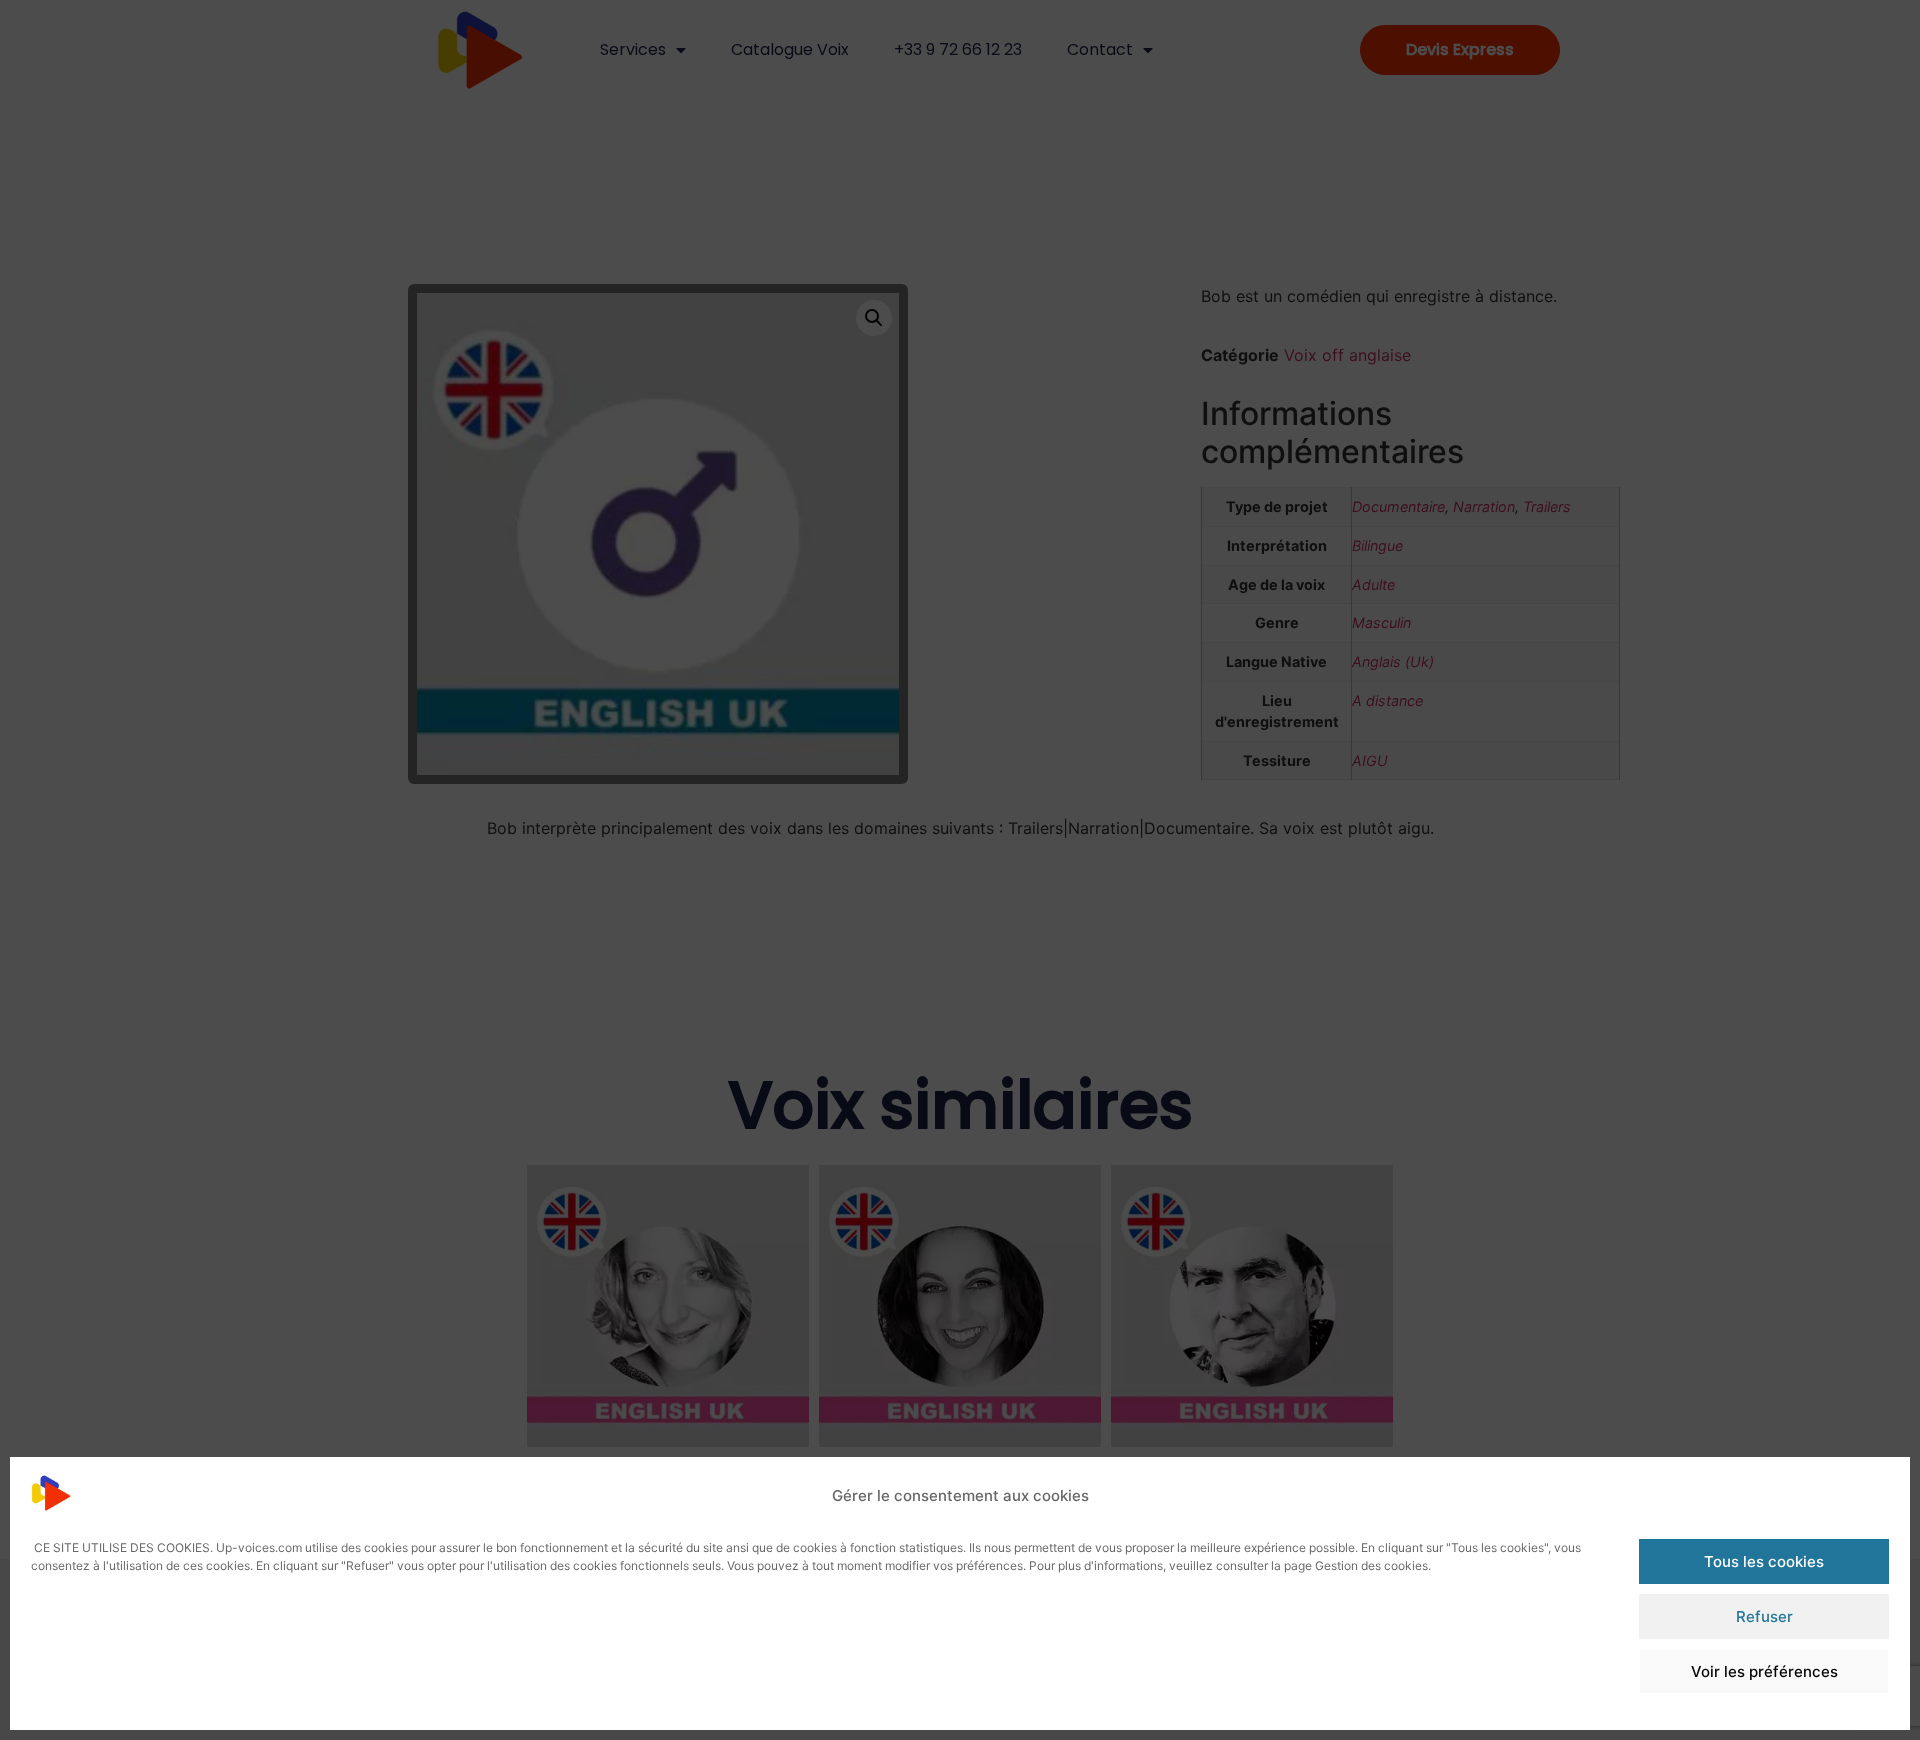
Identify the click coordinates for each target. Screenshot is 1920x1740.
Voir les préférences (1764, 1671)
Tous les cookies (1764, 1561)
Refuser (1764, 1616)
